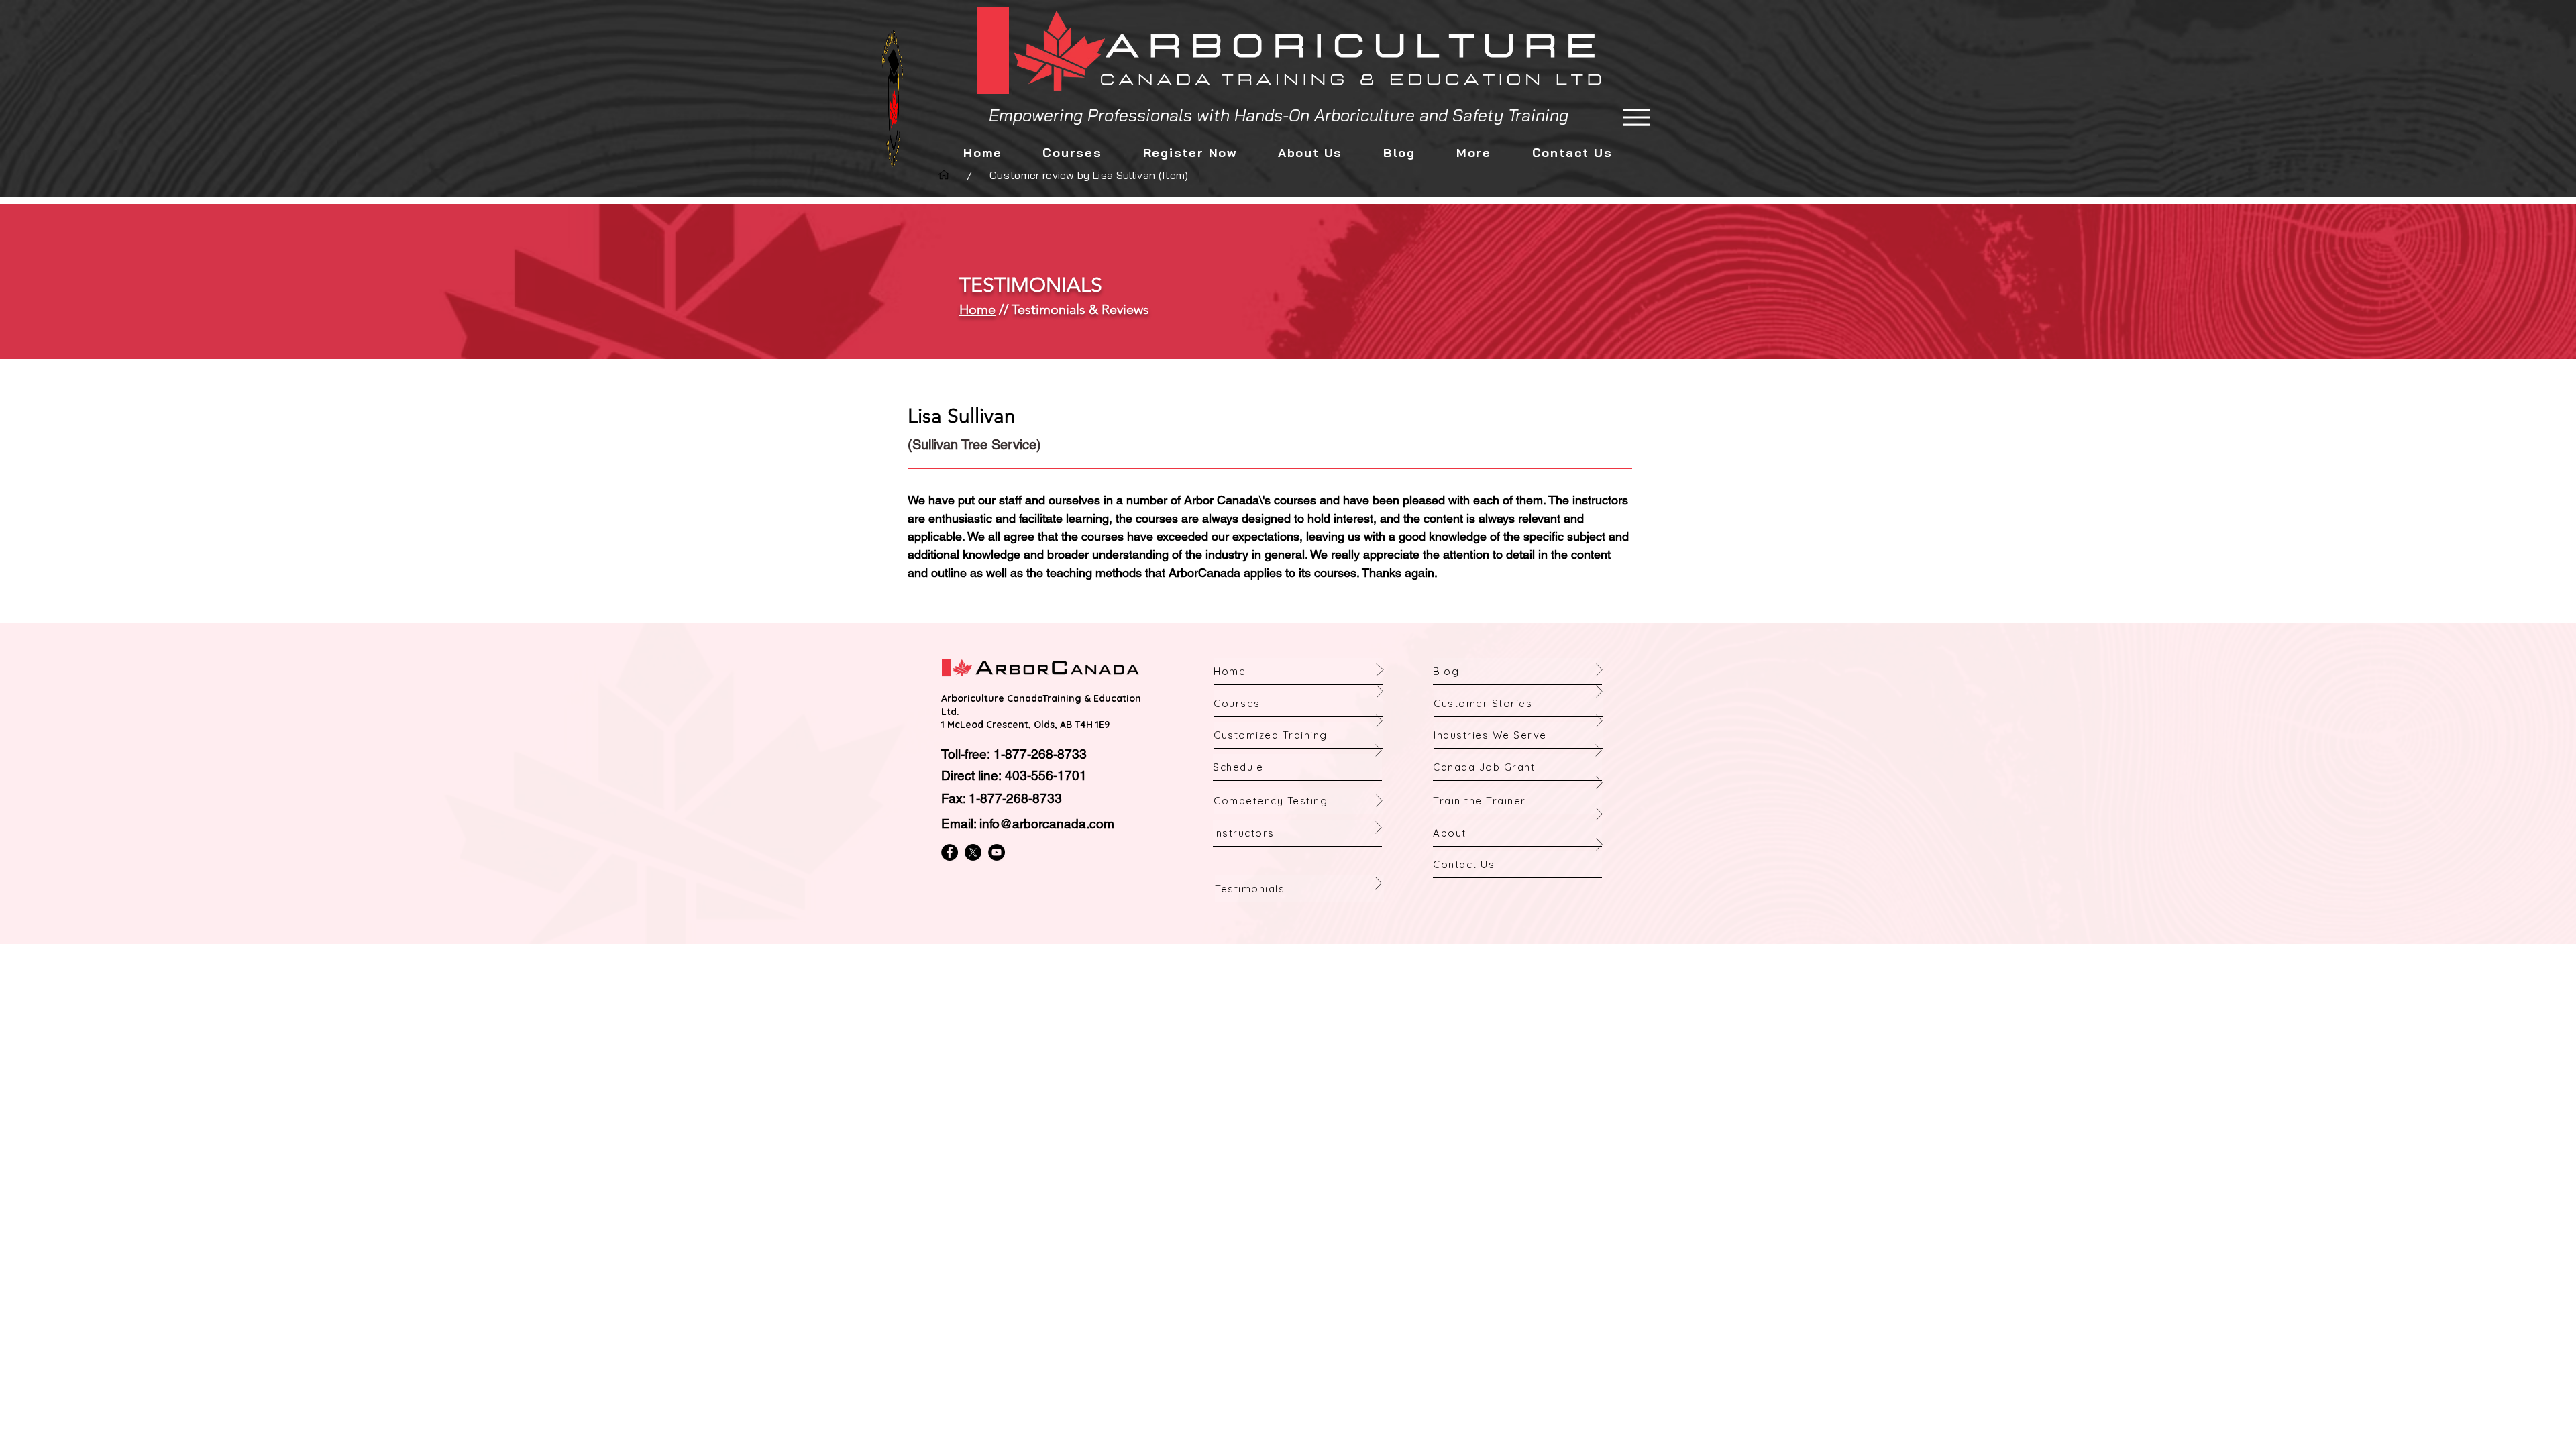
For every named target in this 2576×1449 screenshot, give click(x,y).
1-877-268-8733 (1040, 754)
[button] (1310, 153)
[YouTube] (997, 852)
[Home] (944, 175)
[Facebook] (950, 852)
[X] (973, 852)
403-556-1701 (1046, 775)
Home (977, 309)
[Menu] (1636, 117)
